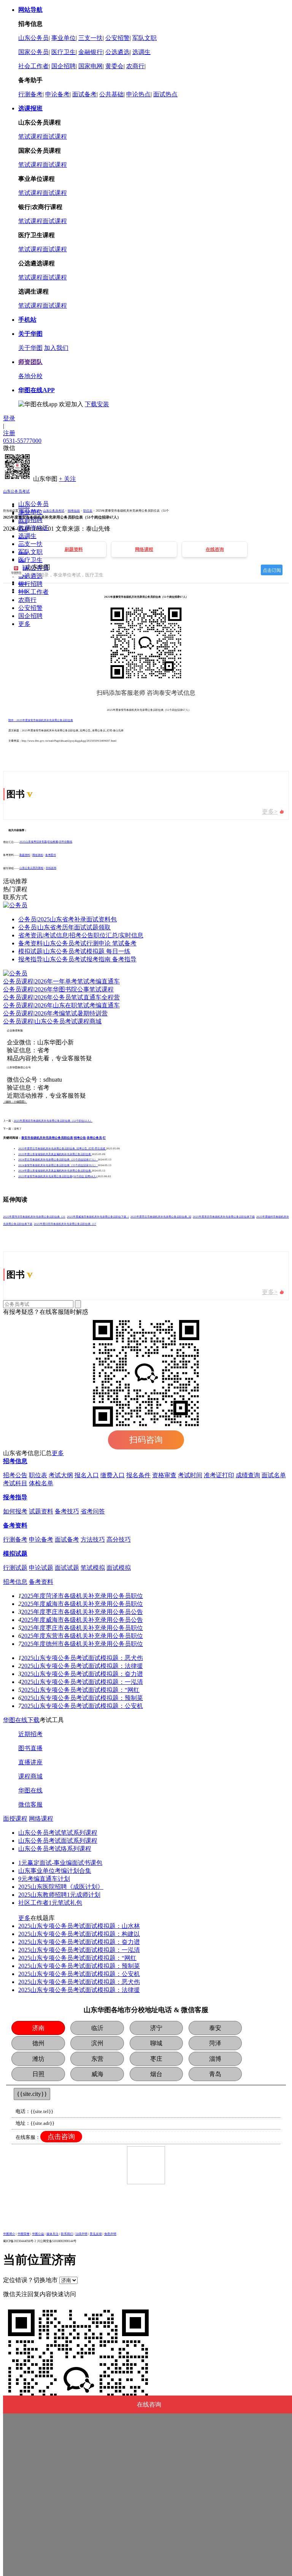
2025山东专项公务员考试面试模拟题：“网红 (80, 1690)
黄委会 (114, 66)
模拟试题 (23, 591)
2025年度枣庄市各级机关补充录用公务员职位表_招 (161, 1217)
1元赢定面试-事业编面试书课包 (60, 1863)
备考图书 (51, 855)
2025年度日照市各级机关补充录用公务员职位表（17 (65, 1224)
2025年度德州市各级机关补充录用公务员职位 (82, 1644)
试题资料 (41, 1511)
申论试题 (41, 1568)
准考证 (22, 560)
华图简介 (9, 2234)
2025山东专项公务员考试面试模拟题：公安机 (82, 1706)
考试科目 (15, 1483)
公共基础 (111, 94)
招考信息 (74, 511)
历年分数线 (66, 842)
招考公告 (23, 522)
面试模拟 (119, 1568)
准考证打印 (219, 1475)
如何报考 (15, 1511)
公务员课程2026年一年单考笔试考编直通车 (61, 981)
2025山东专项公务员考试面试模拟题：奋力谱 (82, 1674)
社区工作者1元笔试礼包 (50, 1903)
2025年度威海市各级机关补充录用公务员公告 (82, 1620)
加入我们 (56, 348)
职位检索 (53, 842)
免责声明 (110, 2234)
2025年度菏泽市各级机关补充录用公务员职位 (82, 1596)
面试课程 (55, 136)
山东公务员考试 (16, 491)
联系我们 (67, 2234)
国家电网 (90, 66)
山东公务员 (33, 38)
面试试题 (67, 1568)
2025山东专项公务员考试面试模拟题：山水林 (79, 1926)
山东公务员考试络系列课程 (55, 1849)
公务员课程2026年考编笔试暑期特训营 (55, 1013)
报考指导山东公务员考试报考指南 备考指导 (77, 959)
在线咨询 (51, 868)
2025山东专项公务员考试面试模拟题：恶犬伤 (82, 1658)
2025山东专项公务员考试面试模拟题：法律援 (82, 1666)
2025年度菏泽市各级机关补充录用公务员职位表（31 (34, 1217)
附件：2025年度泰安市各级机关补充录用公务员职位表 (41, 720)
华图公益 (38, 2234)
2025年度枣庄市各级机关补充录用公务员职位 (82, 1628)
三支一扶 (90, 38)
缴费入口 (113, 1475)
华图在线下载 (21, 1720)
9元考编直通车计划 (44, 1879)
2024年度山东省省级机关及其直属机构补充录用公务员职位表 (55, 1171)
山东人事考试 (30, 511)
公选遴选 (117, 52)
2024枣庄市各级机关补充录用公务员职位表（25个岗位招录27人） (58, 1160)
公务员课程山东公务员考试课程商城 (52, 1021)
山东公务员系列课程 (31, 868)
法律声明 (81, 2234)
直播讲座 (30, 1762)
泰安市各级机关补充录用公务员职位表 (47, 1138)
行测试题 (15, 1568)
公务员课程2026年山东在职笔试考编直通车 (61, 1005)
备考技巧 (67, 1511)
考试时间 (190, 1475)
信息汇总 (23, 515)
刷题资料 (25, 855)
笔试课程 (30, 136)
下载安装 (97, 404)
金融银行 (90, 52)
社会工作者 (33, 66)
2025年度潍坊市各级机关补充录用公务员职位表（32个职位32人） (53, 1121)
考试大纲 (61, 1475)
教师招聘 (30, 520)
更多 (24, 624)
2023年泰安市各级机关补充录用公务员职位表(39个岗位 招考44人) (58, 1176)
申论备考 (57, 94)
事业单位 (63, 38)
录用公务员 (94, 1138)
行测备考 (30, 94)
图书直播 (30, 1748)
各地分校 (30, 376)
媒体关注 (52, 2234)
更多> (270, 812)
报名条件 (138, 1475)
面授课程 (15, 1819)
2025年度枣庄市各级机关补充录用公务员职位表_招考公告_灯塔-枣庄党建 (62, 1149)
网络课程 (38, 855)
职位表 (88, 511)
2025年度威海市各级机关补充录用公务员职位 (82, 1604)
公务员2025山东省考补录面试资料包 (67, 919)
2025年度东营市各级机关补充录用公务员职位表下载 (224, 1217)
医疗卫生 (63, 52)
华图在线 (30, 1790)
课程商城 (30, 1776)
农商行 (135, 66)
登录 (9, 418)
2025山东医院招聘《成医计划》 (61, 1887)
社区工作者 (33, 592)
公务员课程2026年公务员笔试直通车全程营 (61, 997)
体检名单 (41, 1483)
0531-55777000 (22, 441)
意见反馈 (96, 2234)
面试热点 (165, 94)
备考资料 (23, 583)
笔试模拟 (93, 1568)
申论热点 (138, 94)
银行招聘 (30, 584)
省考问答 (93, 1511)
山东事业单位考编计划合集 (55, 1871)
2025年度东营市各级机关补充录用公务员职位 (82, 1636)
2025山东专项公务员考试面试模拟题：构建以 (79, 1934)
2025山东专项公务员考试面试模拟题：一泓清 (82, 1682)
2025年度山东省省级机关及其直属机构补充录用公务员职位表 (55, 1154)
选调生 (141, 52)
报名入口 (23, 537)
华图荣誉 (24, 2234)
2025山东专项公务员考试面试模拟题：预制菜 (82, 1698)
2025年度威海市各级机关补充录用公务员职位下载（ (98, 1217)
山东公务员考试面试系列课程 (58, 1841)
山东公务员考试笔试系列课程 (58, 1833)
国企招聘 (63, 66)
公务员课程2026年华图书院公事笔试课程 (58, 989)
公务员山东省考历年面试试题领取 (64, 927)
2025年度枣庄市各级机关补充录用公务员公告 (82, 1612)
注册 (9, 433)
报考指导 (15, 1497)
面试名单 (274, 1475)
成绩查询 (248, 1475)
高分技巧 (119, 1539)
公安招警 (117, 38)
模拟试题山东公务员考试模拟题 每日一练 (74, 951)
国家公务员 (33, 52)
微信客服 (30, 1804)
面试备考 (84, 94)
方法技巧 (93, 1539)
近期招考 (30, 1734)
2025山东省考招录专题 (33, 842)
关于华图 (30, 348)
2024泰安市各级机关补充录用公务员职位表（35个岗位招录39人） (58, 1165)
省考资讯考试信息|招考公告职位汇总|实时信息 (81, 935)
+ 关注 (67, 479)
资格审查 (164, 1475)
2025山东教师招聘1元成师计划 (59, 1895)
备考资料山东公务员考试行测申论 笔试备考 (77, 943)
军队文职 (144, 38)
